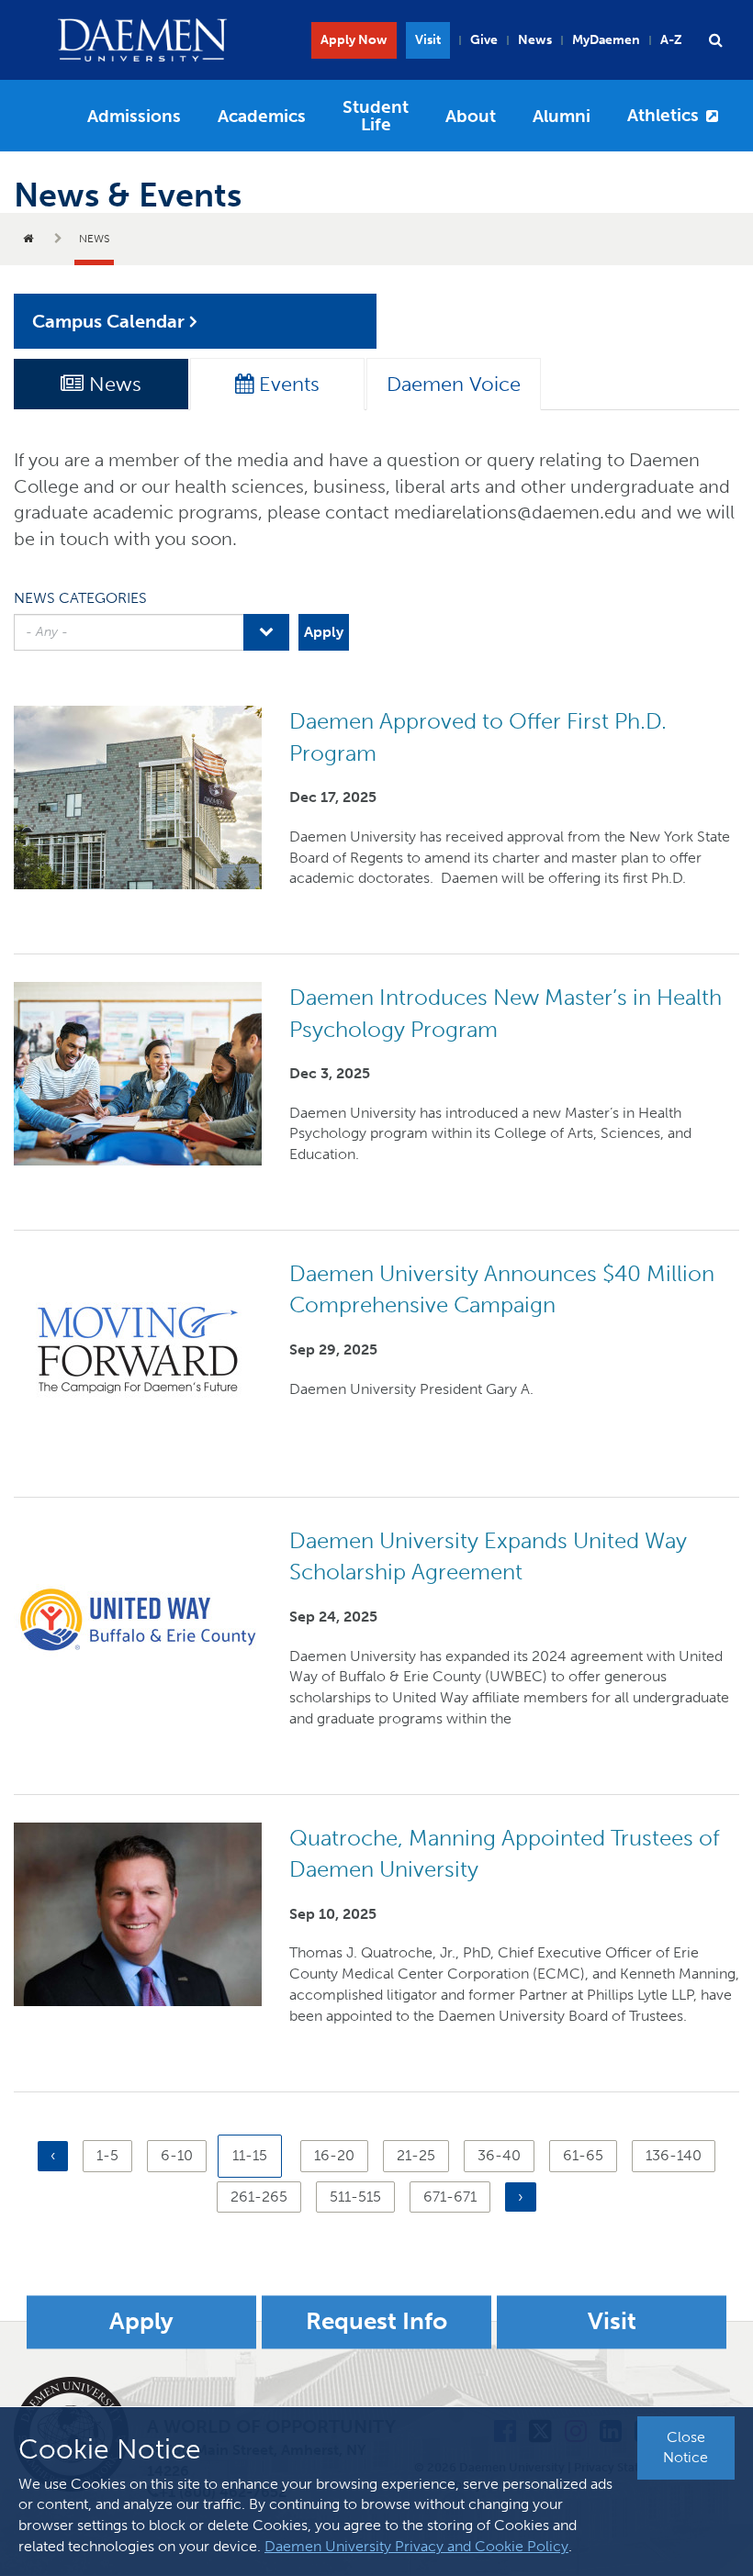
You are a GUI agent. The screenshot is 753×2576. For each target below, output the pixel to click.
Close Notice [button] (686, 2448)
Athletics (663, 115)
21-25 (416, 2155)
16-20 (334, 2155)
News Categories (80, 598)
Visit (428, 40)
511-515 (355, 2197)
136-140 (674, 2155)
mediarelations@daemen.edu (515, 512)
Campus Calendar (108, 321)
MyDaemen (606, 40)
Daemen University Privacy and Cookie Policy (416, 2546)
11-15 (257, 2162)
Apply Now (354, 40)
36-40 (499, 2155)
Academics (262, 116)
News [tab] (112, 384)
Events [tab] (287, 384)
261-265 (259, 2197)
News (535, 40)
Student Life (376, 116)
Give (484, 40)
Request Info (376, 2322)
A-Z (671, 40)
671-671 (450, 2197)
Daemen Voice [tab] (454, 384)
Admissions (134, 116)
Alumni (562, 116)
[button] (715, 40)
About (471, 116)
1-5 (114, 2155)
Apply (141, 2322)
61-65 (583, 2155)
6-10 (179, 2155)
